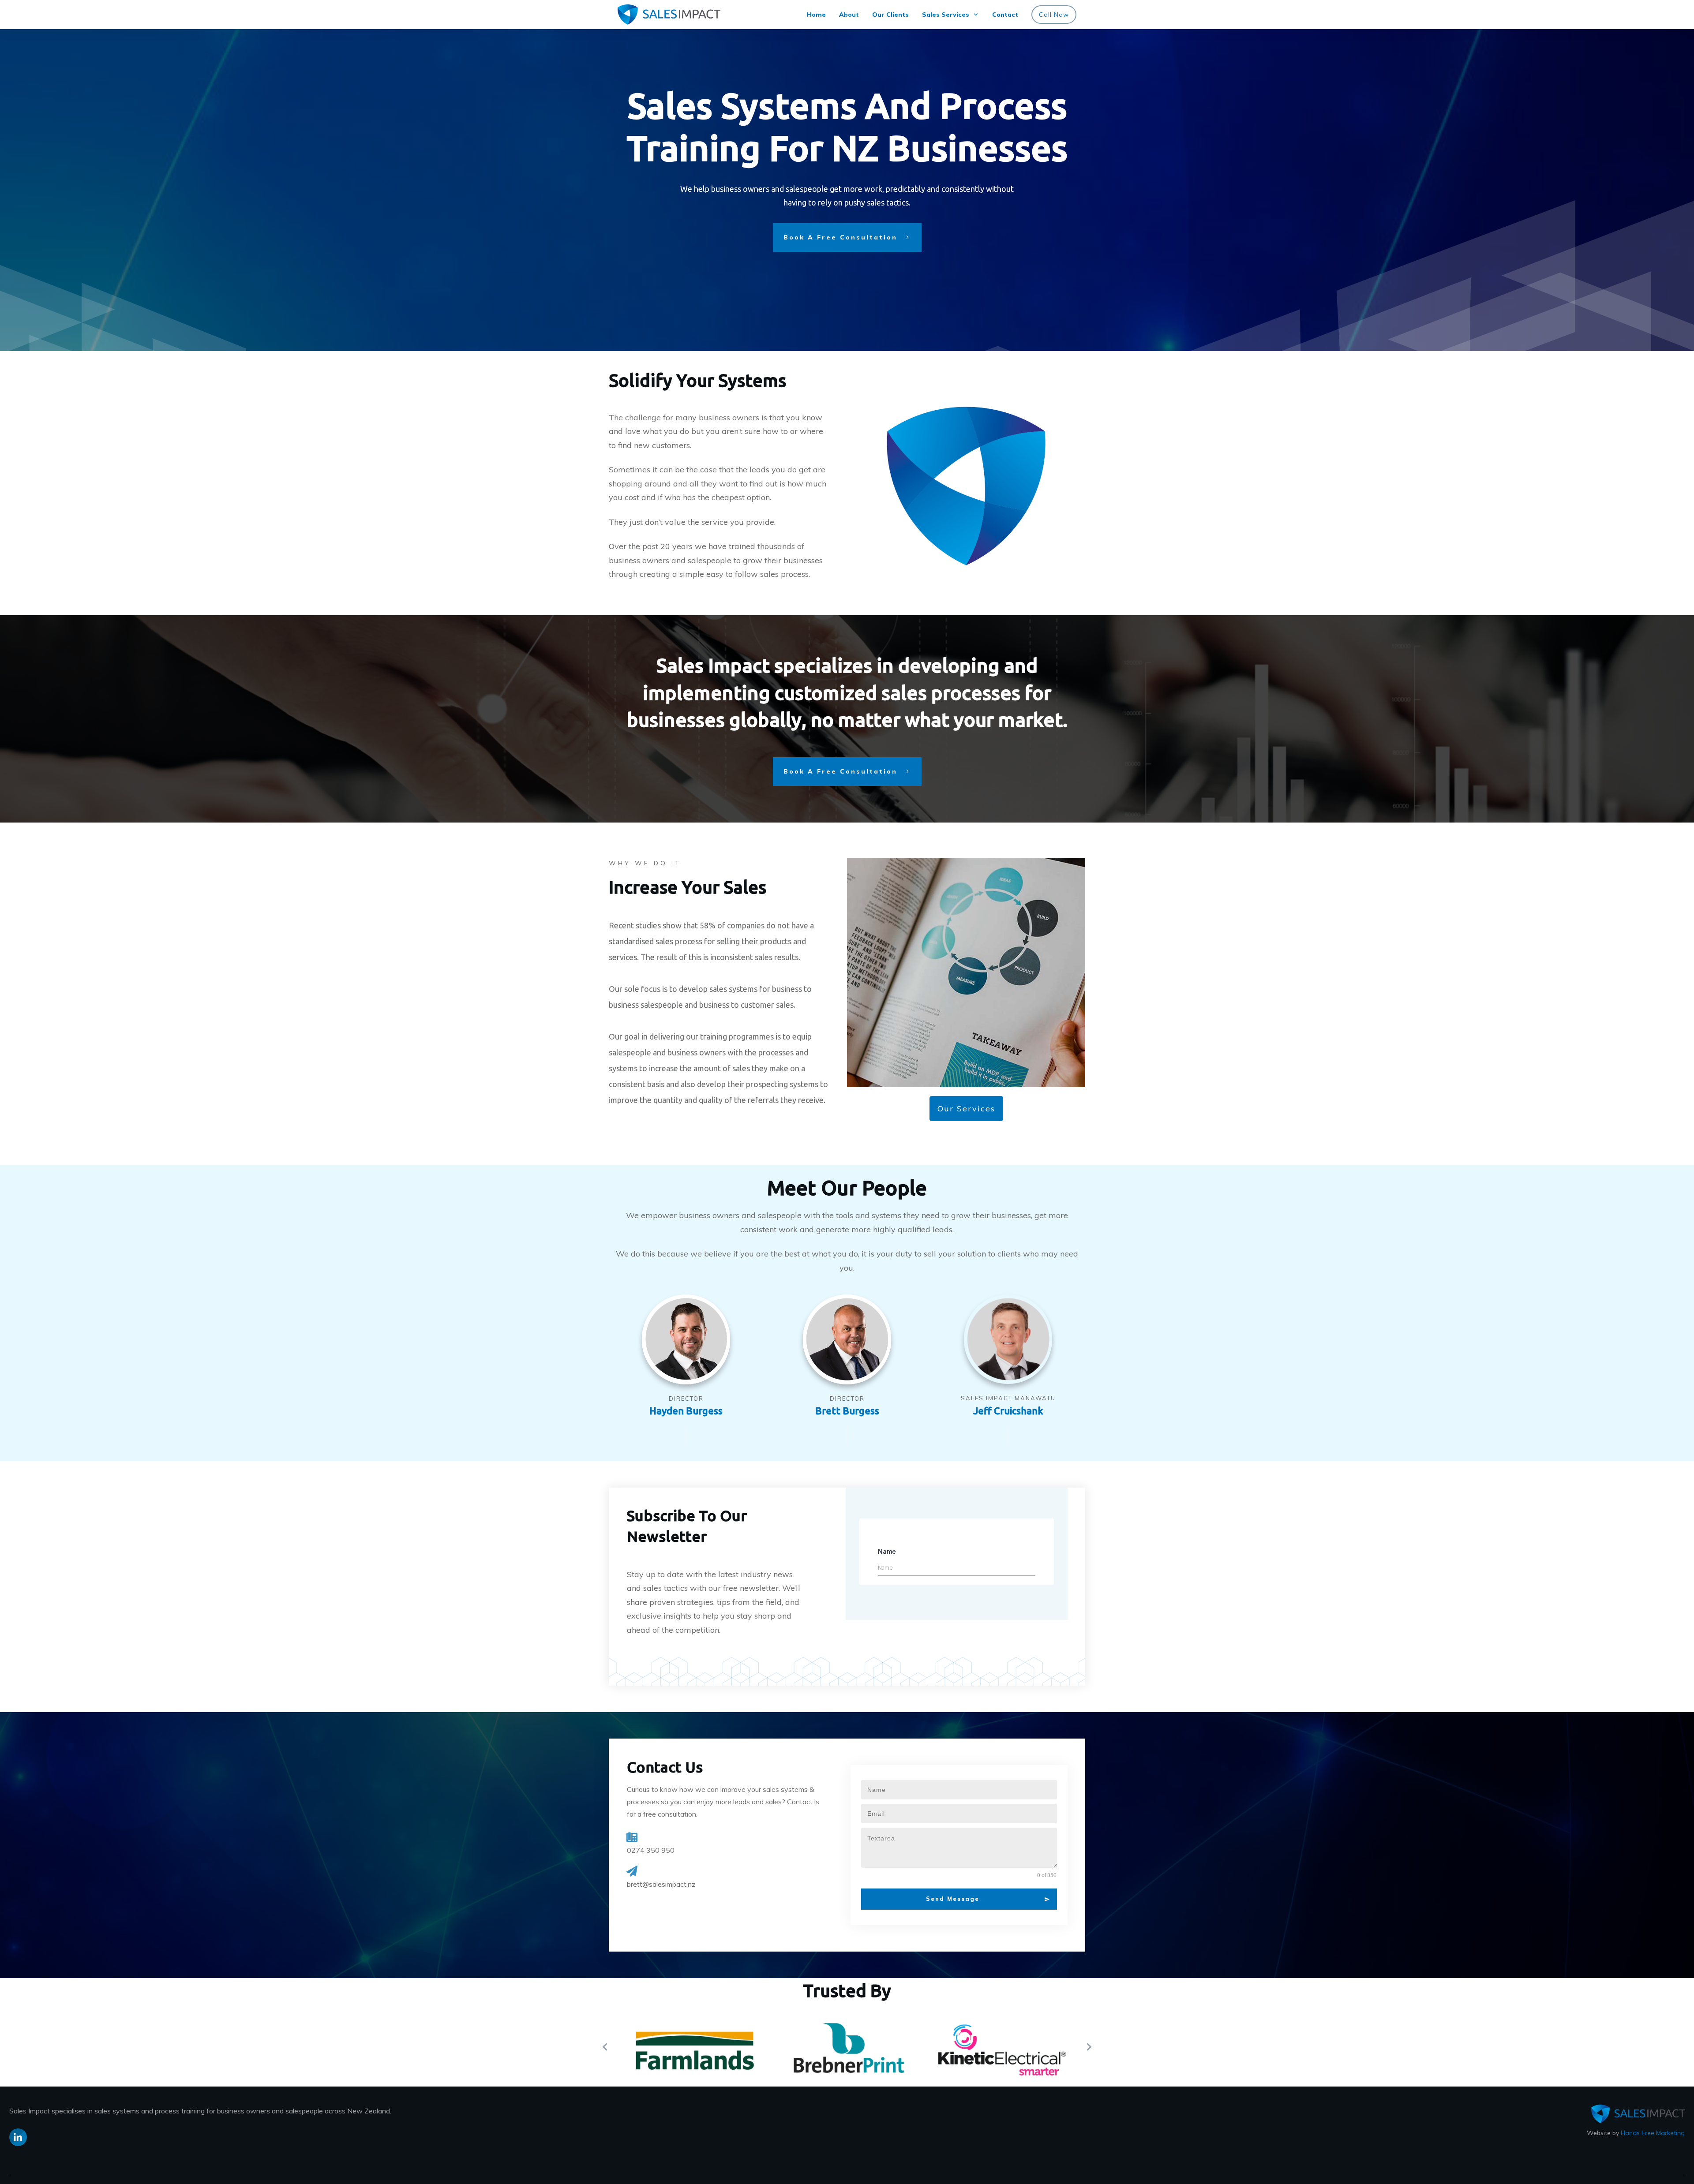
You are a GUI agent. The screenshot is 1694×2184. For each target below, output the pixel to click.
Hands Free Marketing (1653, 2133)
